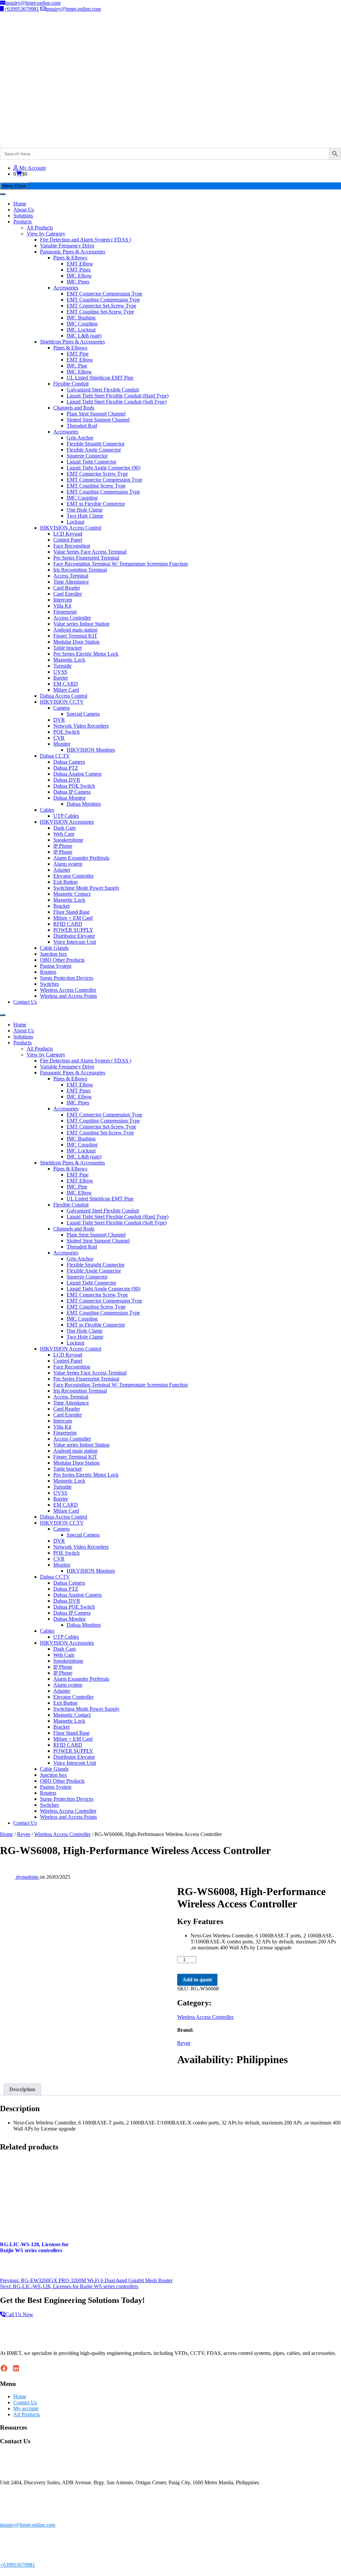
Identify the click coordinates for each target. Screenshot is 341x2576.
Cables (47, 810)
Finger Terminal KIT (75, 636)
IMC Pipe (77, 366)
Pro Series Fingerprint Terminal (86, 558)
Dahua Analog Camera (77, 774)
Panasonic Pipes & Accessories (73, 252)
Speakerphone (68, 840)
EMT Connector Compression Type (104, 294)
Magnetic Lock (69, 660)
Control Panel (68, 540)
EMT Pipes (79, 270)
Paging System (56, 966)
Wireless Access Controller (68, 990)
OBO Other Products (62, 960)
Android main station (75, 630)
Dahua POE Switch (74, 786)
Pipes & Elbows (70, 258)
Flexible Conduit (71, 384)
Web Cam (64, 834)
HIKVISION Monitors (91, 750)
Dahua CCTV (55, 756)
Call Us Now (19, 2314)
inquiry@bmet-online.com (33, 3)
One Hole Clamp (85, 510)
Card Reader (67, 588)
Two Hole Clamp (85, 516)
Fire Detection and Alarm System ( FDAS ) (86, 240)
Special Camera (83, 714)
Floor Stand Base (71, 912)
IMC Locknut (81, 330)
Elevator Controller (73, 876)
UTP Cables (66, 816)
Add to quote (197, 1980)
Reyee (24, 1834)
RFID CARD (68, 924)
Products (22, 222)
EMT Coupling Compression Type (103, 300)
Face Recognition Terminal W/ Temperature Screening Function (121, 564)
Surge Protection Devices (67, 978)
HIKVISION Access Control (71, 528)
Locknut (75, 522)
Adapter (62, 870)
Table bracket (67, 648)
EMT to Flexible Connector (96, 504)
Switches (49, 984)
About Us (24, 210)
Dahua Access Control (64, 696)
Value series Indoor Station (81, 624)
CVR (59, 738)
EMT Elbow (80, 264)
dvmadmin (28, 1877)
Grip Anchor (80, 438)
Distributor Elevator (74, 936)
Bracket (61, 906)
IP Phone (63, 846)
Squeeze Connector (87, 456)
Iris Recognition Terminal (80, 570)
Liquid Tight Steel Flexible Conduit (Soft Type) (117, 402)
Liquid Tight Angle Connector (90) (103, 468)
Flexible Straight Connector (96, 444)
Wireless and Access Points (68, 996)
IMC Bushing (81, 318)
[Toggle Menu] (3, 194)
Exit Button (65, 882)
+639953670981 (21, 9)
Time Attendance (71, 582)
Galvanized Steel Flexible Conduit (103, 390)
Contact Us (25, 1002)
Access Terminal (71, 576)
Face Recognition (72, 546)
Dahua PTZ (66, 768)
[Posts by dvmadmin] (8, 1877)
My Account (32, 168)
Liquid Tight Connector (91, 462)
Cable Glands (54, 948)
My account (26, 2408)
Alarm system (68, 864)
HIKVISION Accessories (67, 822)
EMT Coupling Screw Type (96, 486)
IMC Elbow (79, 276)
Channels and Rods (74, 408)
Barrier (61, 678)
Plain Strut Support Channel (96, 414)
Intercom (63, 600)
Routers (48, 972)
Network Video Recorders (81, 726)
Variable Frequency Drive (67, 246)
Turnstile (62, 666)
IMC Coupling (82, 324)
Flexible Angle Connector (94, 450)
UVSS (60, 672)
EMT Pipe (78, 354)
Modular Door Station (76, 642)
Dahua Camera (69, 762)
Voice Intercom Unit (75, 942)
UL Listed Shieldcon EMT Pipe (100, 378)
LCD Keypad (68, 534)
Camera (61, 708)
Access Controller (72, 618)
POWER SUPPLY (73, 930)
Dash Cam (64, 828)
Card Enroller (68, 594)
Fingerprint (65, 612)
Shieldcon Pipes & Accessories (72, 342)
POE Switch (66, 732)
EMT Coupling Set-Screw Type (100, 312)
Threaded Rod (82, 426)
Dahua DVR (67, 780)
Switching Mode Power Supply (86, 888)
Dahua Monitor (69, 798)
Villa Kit (62, 606)
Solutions (23, 216)
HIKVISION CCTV (62, 702)
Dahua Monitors (84, 804)
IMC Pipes (78, 282)
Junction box (53, 954)
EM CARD (66, 684)
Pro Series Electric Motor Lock (86, 654)
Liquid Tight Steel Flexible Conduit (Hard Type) (118, 396)
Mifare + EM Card (73, 918)
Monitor (62, 744)
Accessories (66, 288)
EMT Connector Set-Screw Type (101, 306)
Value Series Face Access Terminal (90, 552)
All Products (40, 228)
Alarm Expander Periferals (81, 858)
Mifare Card (66, 690)
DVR (59, 720)
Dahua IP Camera (72, 792)
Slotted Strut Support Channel (98, 420)
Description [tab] (22, 2089)
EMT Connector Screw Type (97, 474)
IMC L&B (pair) (84, 336)
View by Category (46, 234)
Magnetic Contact (72, 894)
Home (20, 204)
